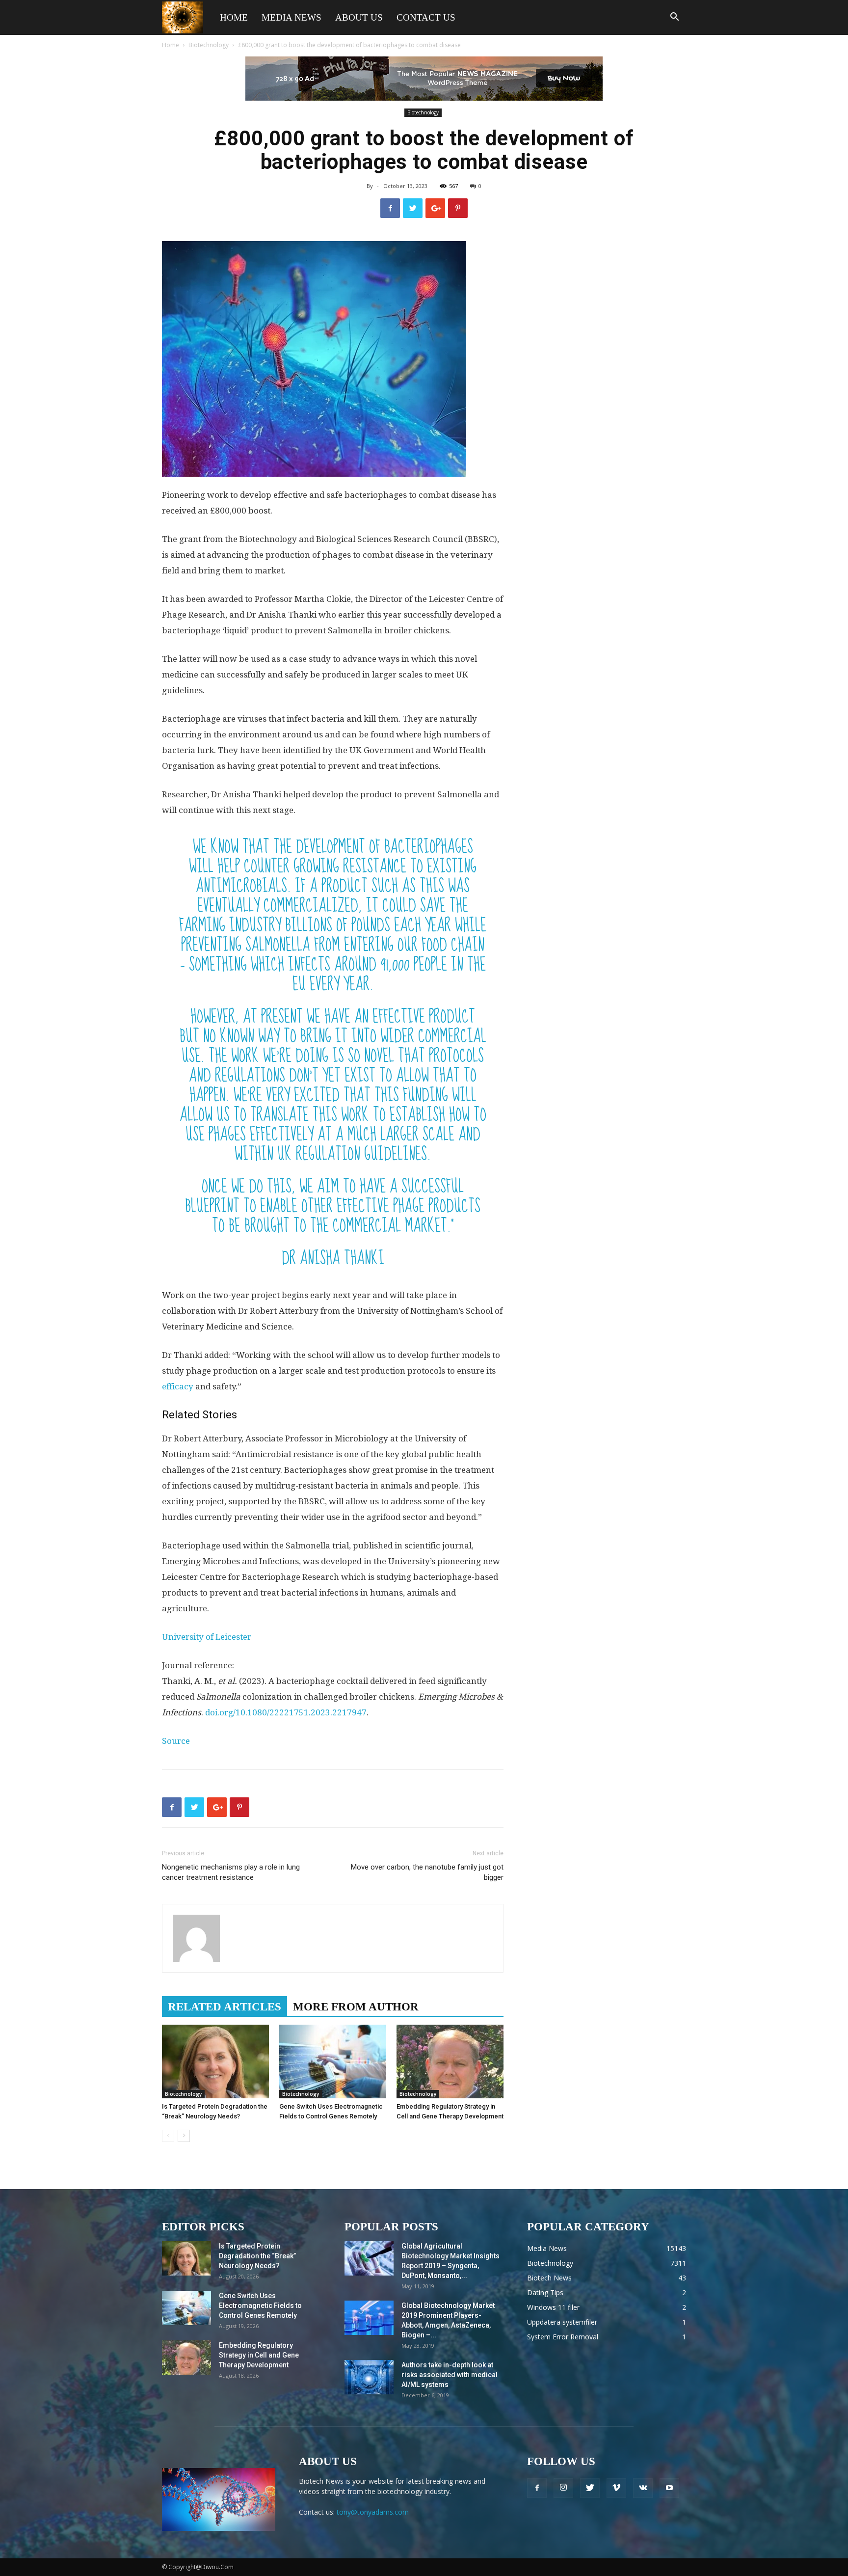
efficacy (178, 1386)
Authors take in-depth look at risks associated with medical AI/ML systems (450, 2375)
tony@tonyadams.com (373, 2512)
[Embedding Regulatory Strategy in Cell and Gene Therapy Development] (450, 2061)
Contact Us (426, 17)
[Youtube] (669, 2488)
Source (176, 1741)
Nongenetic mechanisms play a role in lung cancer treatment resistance (231, 1872)
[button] (674, 18)
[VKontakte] (643, 2488)
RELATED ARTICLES (225, 2007)
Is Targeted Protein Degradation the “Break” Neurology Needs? (257, 2256)
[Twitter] (590, 2488)
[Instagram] (563, 2488)
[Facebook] (537, 2488)
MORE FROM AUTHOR (356, 2007)
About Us (359, 17)
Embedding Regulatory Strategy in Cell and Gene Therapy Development (259, 2355)
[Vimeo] (616, 2488)
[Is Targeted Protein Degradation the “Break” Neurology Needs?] (215, 2061)
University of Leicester (207, 1637)
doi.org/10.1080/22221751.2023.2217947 (286, 1712)
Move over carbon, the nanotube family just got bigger (427, 1872)
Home (234, 17)
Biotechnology (209, 45)
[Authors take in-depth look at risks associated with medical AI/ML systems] (369, 2377)
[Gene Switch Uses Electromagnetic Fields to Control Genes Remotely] (333, 2061)
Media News (291, 17)
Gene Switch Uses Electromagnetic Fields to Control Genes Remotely (260, 2305)
